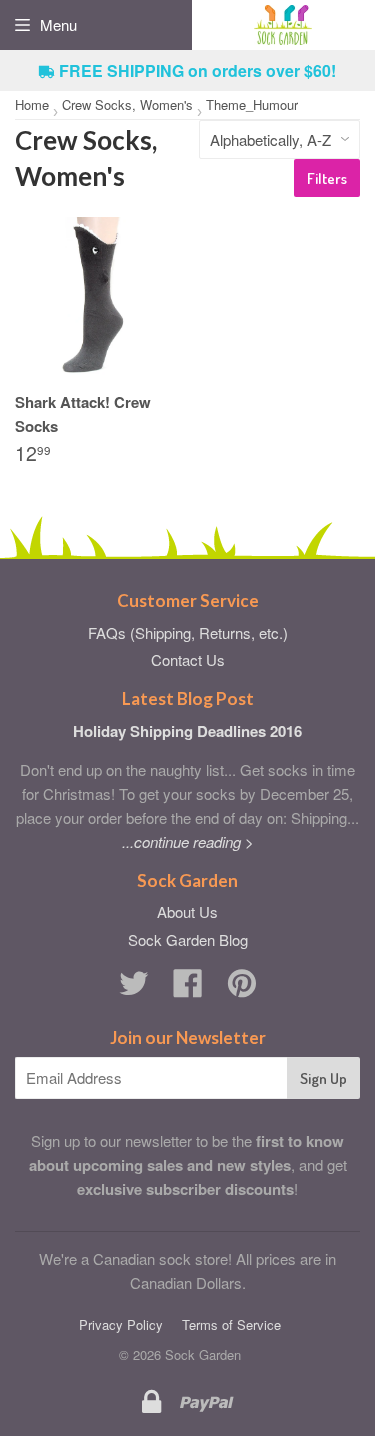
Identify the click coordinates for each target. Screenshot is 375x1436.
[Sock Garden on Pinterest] (242, 988)
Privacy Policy (121, 1324)
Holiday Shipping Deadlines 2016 (187, 731)
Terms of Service (231, 1324)
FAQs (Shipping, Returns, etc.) (188, 632)
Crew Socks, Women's (127, 104)
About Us (187, 911)
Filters (327, 178)
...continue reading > (188, 841)
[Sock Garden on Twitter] (134, 988)
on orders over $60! (197, 70)
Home (32, 104)
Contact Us (188, 659)
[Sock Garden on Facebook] (188, 988)
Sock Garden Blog (188, 939)
